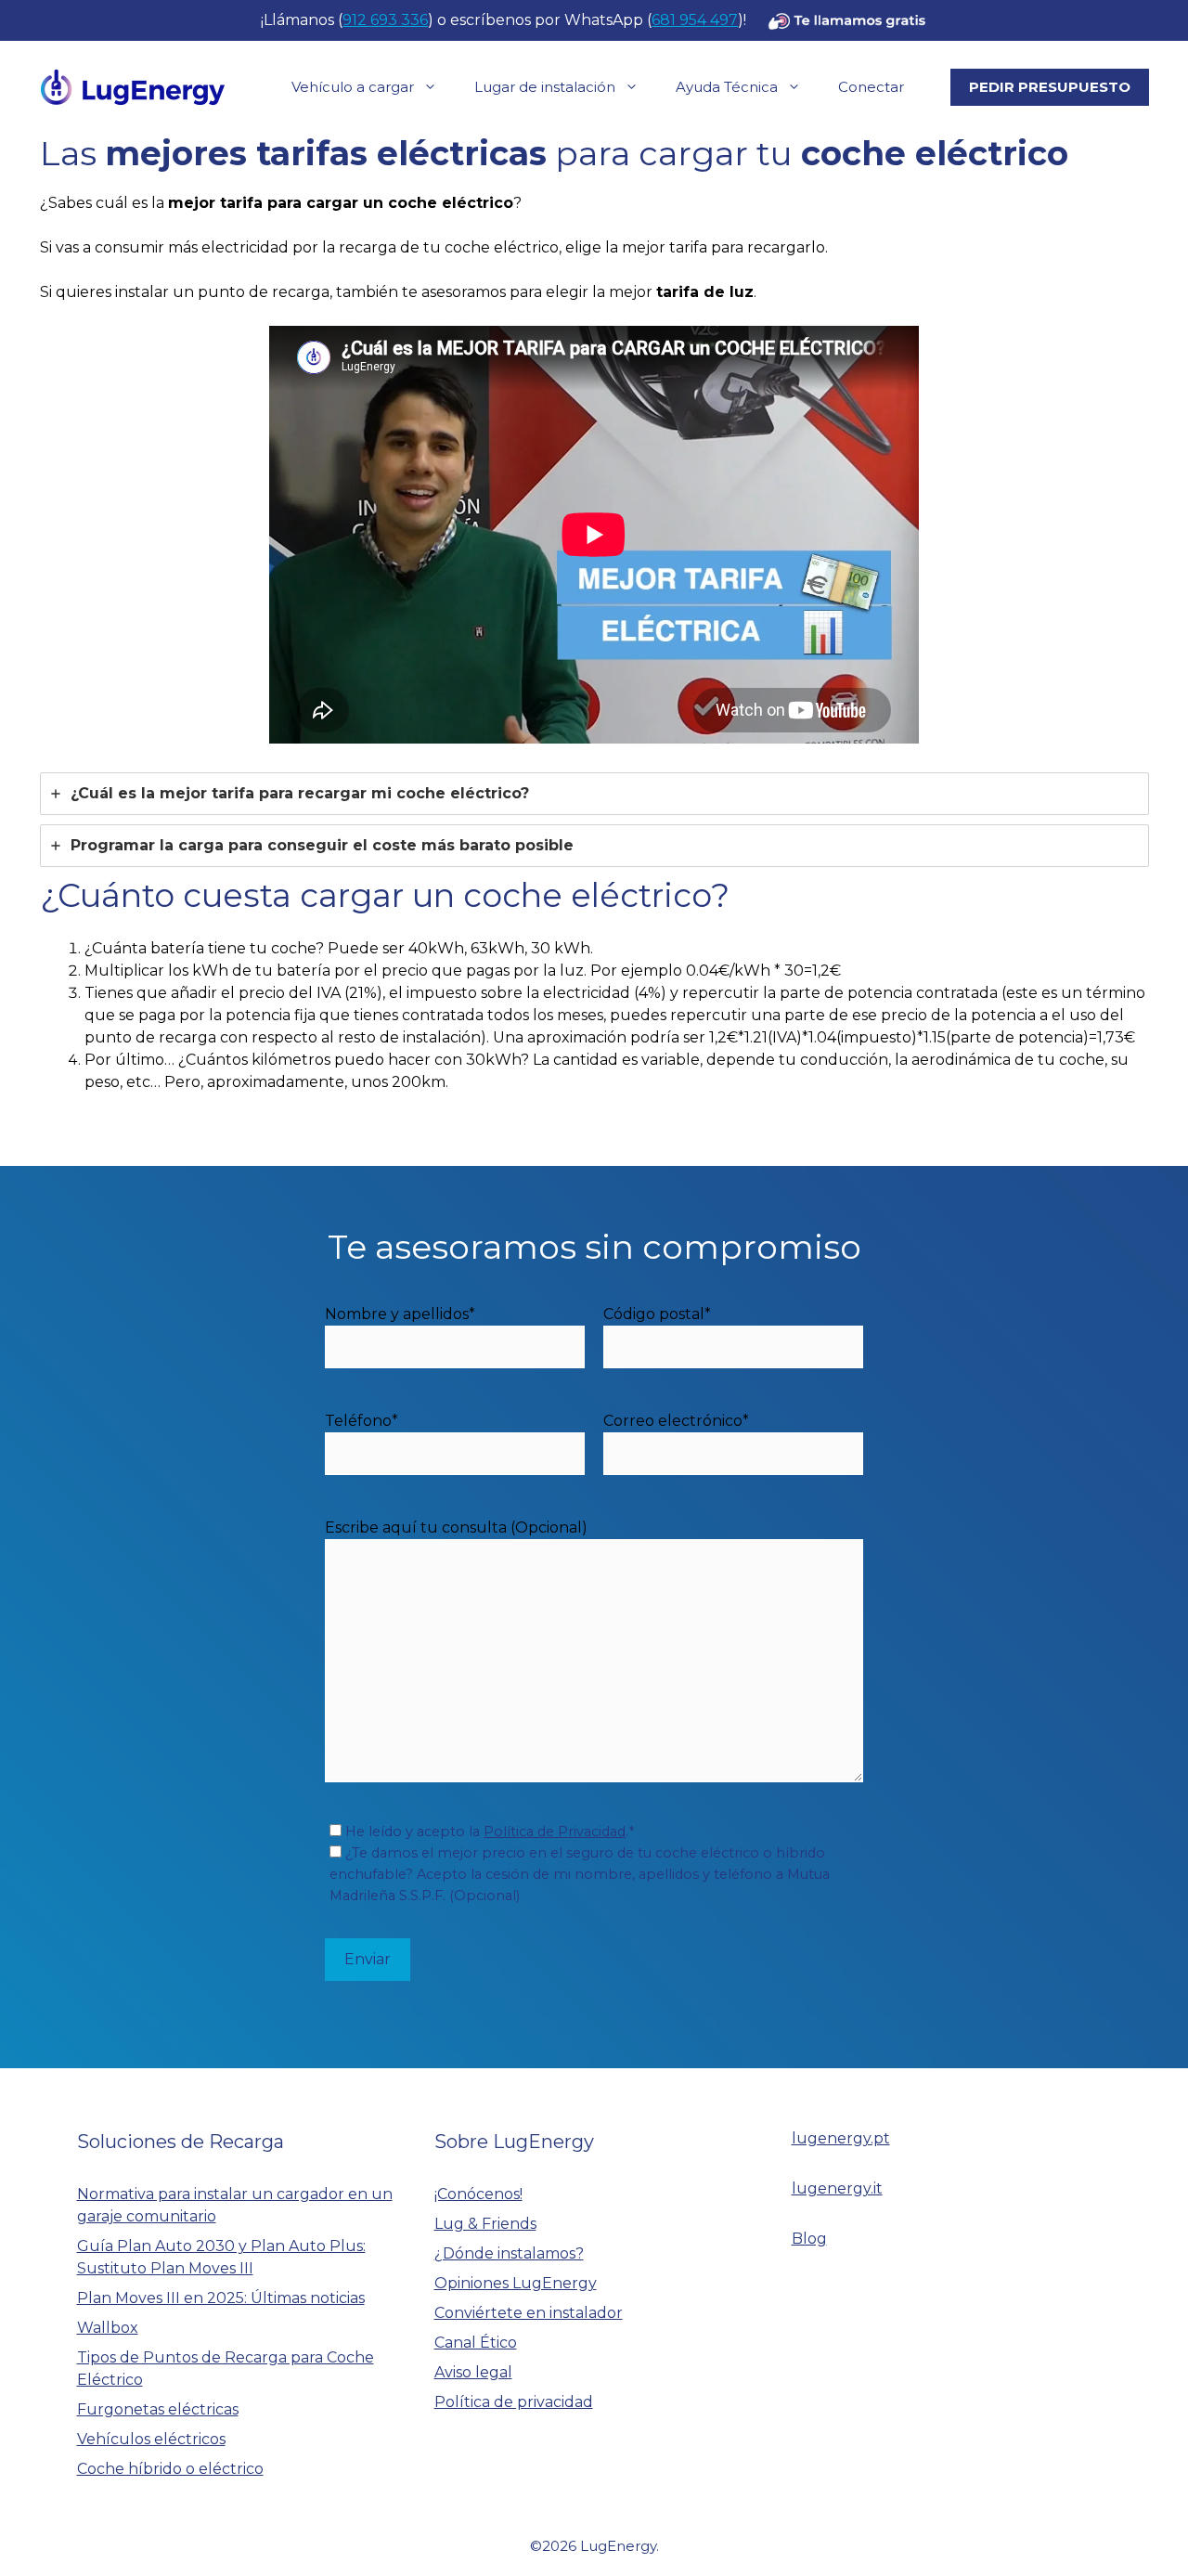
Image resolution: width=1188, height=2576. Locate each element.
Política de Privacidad (555, 1832)
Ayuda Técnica (727, 87)
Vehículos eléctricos (151, 2439)
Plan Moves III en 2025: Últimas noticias (221, 2298)
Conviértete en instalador (529, 2313)
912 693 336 (385, 20)
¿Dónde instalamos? (509, 2253)
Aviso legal (473, 2372)
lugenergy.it (837, 2188)
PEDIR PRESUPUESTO (1050, 87)
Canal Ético (476, 2343)
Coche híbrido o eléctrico (170, 2469)
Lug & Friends (485, 2224)
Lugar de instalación (545, 87)
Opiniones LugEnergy (516, 2283)
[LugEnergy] (133, 86)
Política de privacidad (514, 2402)
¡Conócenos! (478, 2194)
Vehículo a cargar (353, 87)
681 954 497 (695, 20)
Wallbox (108, 2328)
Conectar (871, 87)
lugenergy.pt (841, 2138)
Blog (809, 2239)
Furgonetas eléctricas (158, 2409)
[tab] (594, 794)
